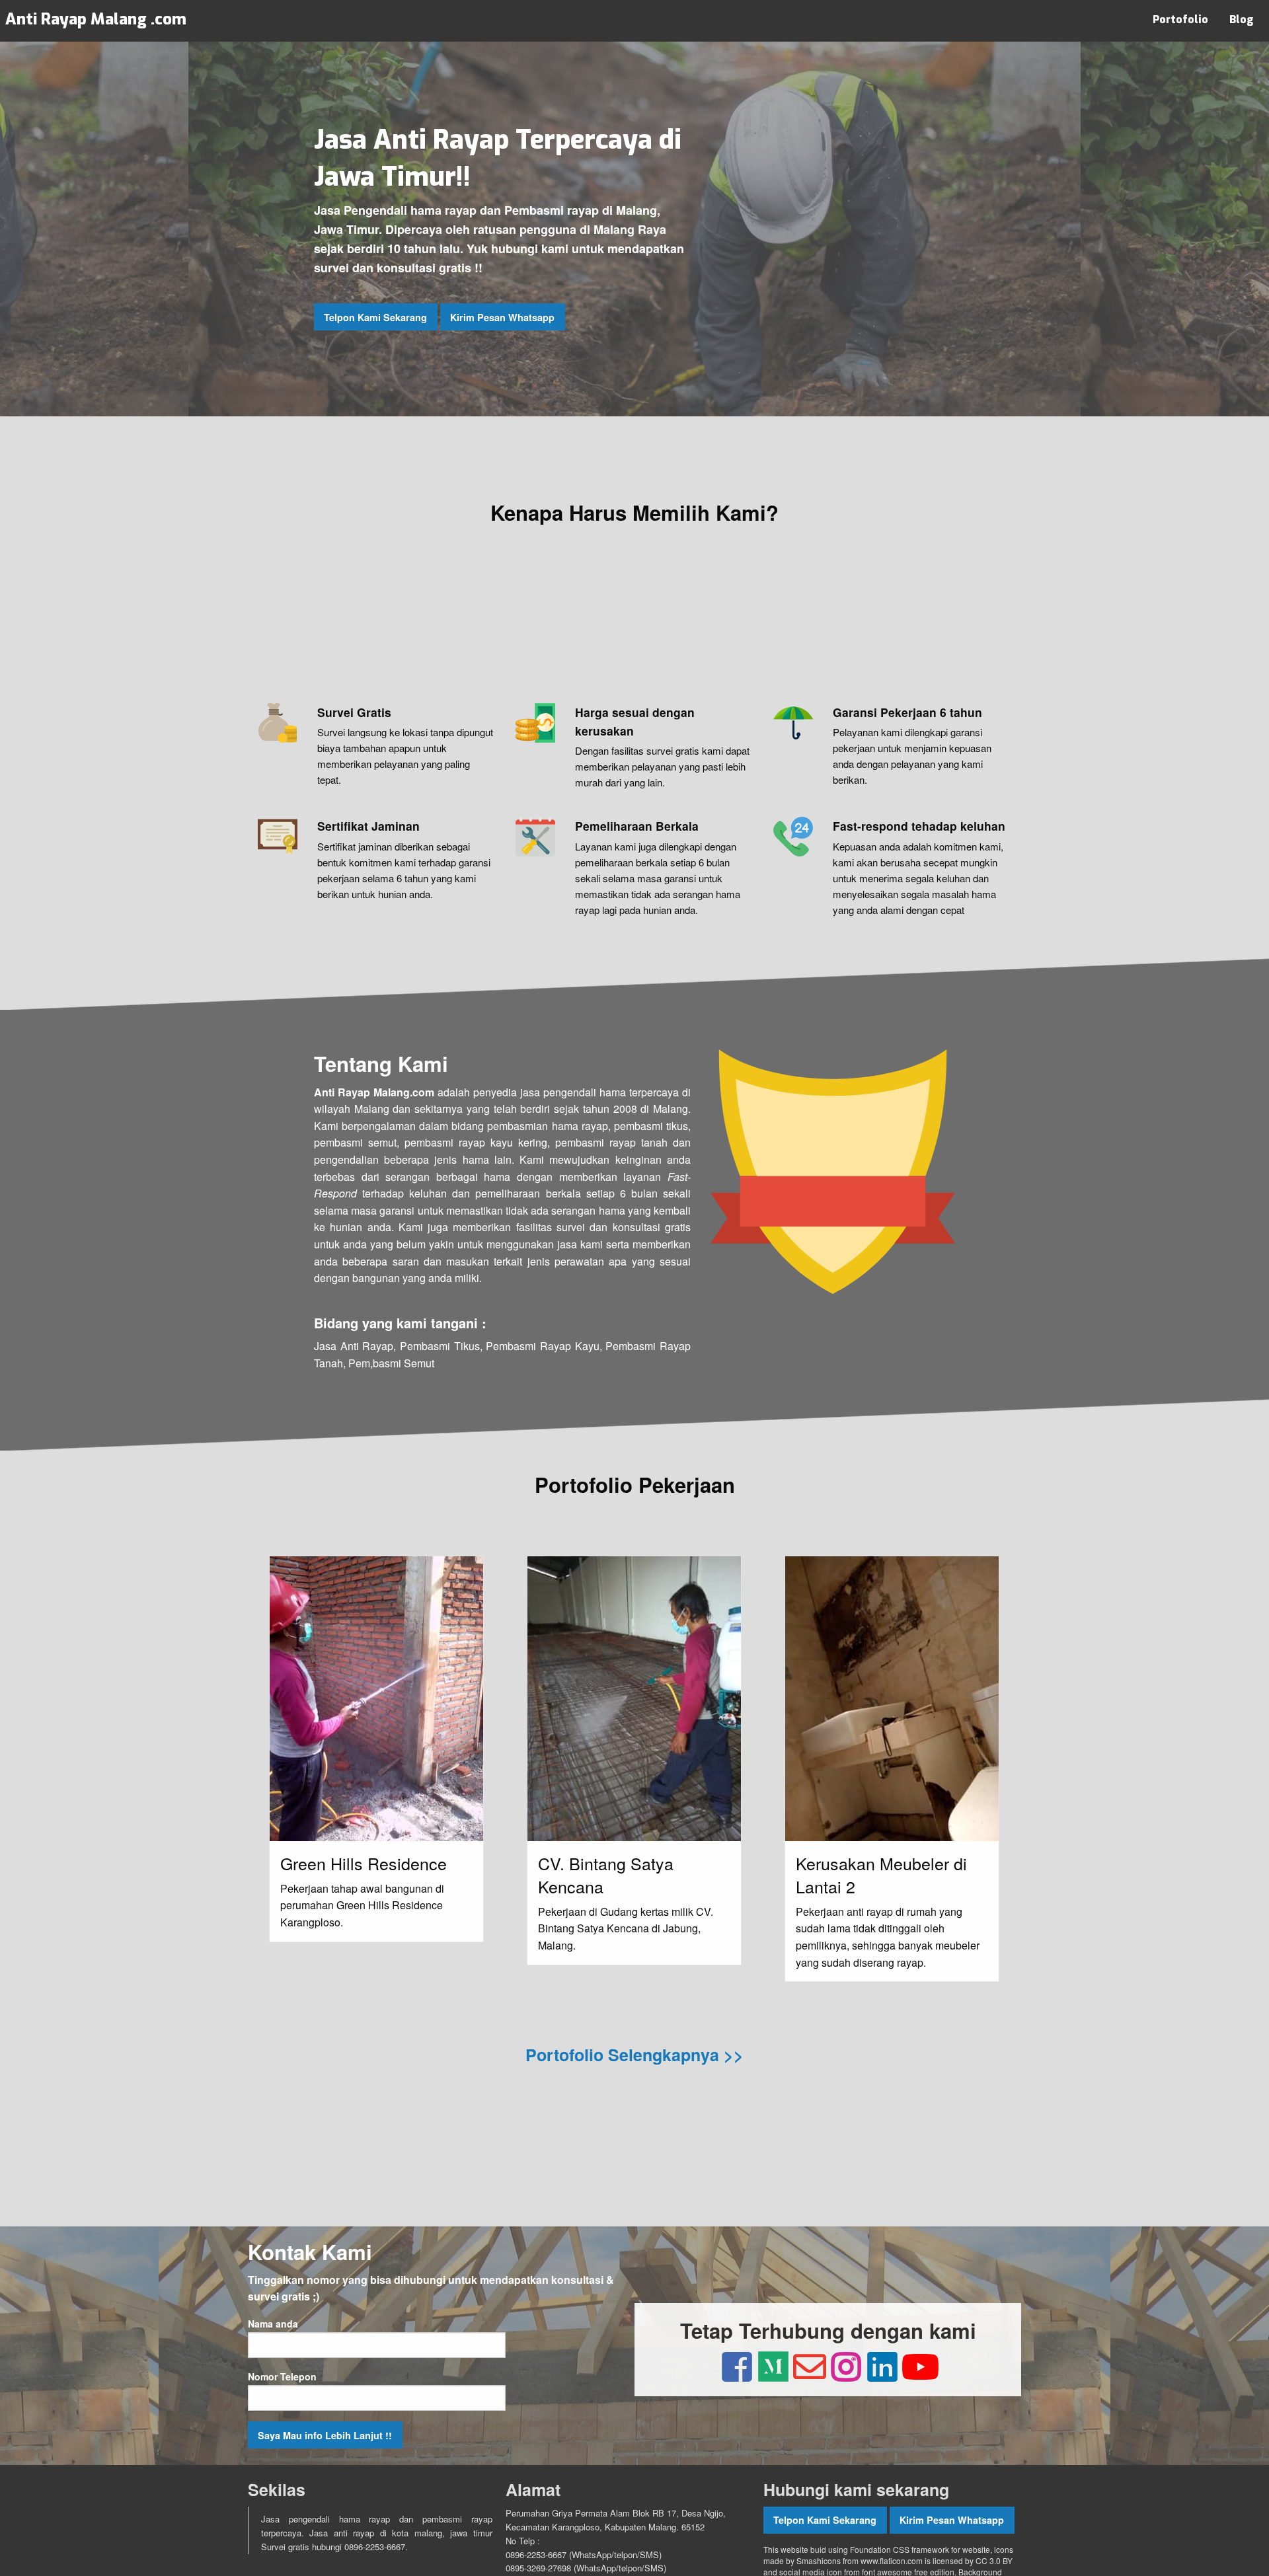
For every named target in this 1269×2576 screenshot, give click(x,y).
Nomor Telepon (282, 2376)
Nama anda (273, 2324)
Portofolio (1180, 19)
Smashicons (819, 2560)
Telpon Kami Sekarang (375, 317)
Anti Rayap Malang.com (374, 1092)
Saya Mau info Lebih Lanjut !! (325, 2435)
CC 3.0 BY (994, 2560)
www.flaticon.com (892, 2560)
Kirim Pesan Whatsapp (502, 317)
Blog (1241, 19)
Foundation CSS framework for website (920, 2549)
